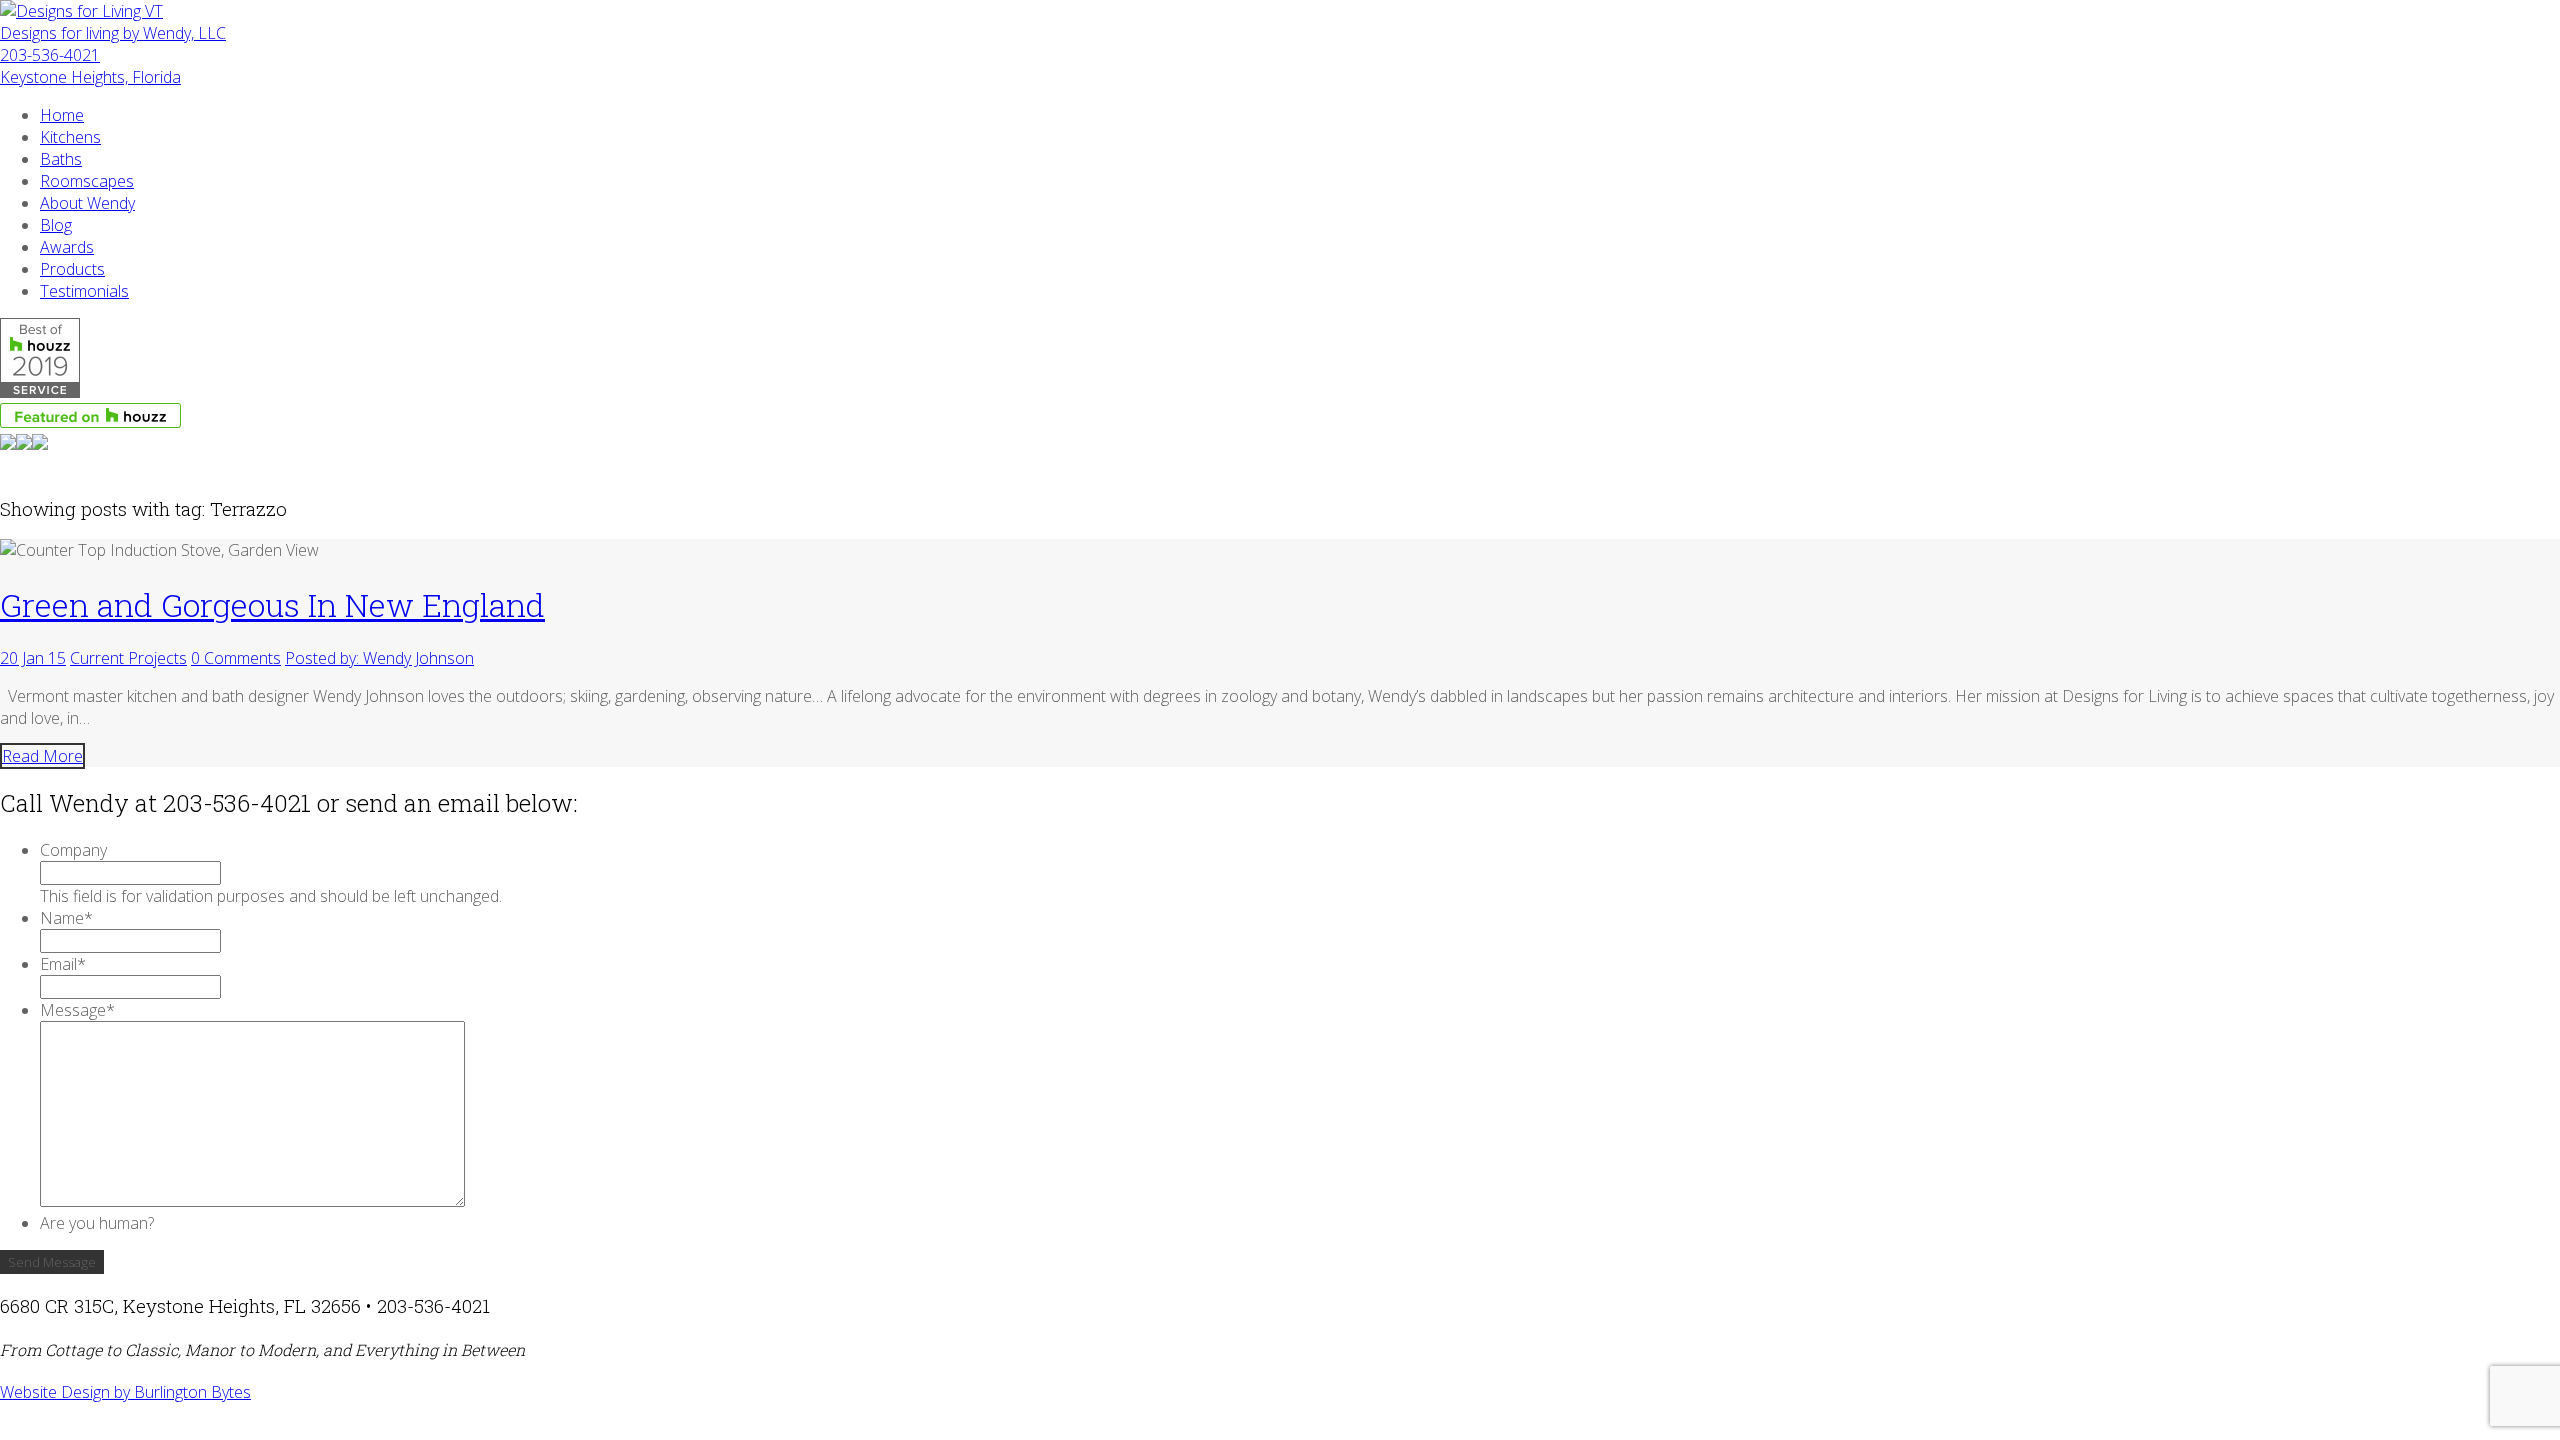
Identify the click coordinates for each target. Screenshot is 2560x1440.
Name (66, 918)
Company (73, 850)
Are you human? (97, 1223)
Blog (56, 225)
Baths (61, 159)
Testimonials (84, 291)
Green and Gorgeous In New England (272, 604)
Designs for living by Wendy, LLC (113, 33)
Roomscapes (87, 181)
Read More (42, 756)
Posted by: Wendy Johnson (379, 658)
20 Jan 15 (33, 658)
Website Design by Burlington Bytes (125, 1392)
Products (72, 269)
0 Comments (236, 658)
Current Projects (128, 658)
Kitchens (70, 137)
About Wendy (87, 203)
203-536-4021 (50, 55)
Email (63, 964)
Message (77, 1010)
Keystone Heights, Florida (90, 77)
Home (62, 115)
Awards (67, 247)
